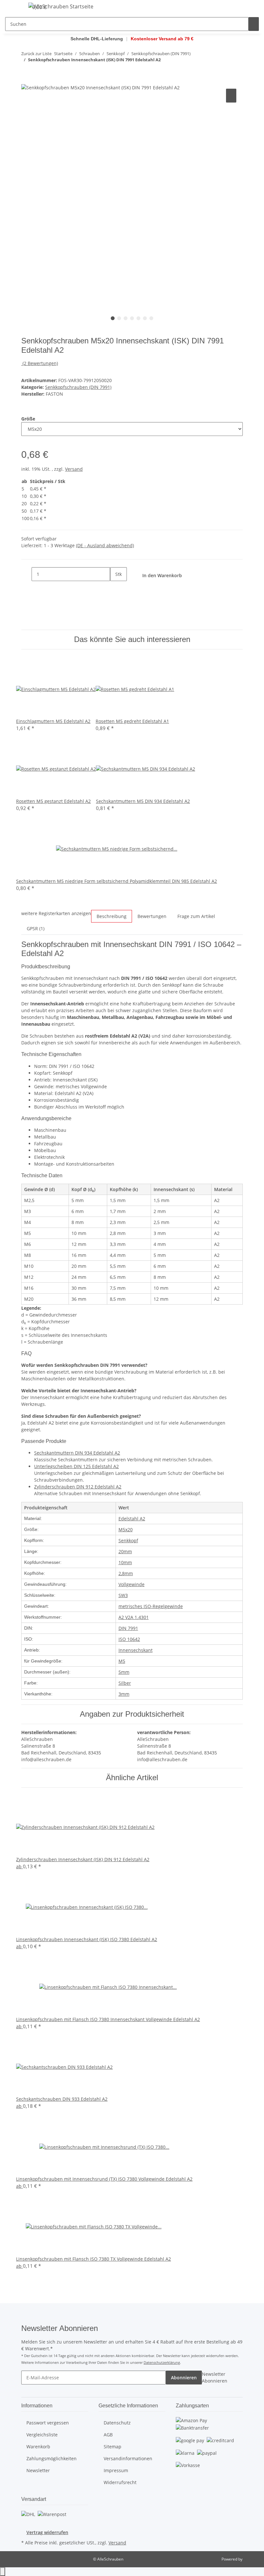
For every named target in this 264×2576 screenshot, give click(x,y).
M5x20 (126, 1530)
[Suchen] (254, 24)
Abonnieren (184, 2378)
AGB (108, 2435)
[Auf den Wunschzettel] (231, 96)
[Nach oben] (3, 2572)
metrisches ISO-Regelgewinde (151, 1606)
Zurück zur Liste (36, 54)
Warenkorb (38, 2447)
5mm (124, 1672)
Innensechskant (136, 1650)
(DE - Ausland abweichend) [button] (105, 545)
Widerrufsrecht (120, 2482)
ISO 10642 (129, 1639)
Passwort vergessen (48, 2423)
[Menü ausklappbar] (13, 7)
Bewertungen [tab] (152, 916)
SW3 (123, 1595)
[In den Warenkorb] (26, 80)
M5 (122, 1661)
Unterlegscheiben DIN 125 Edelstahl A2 (76, 1466)
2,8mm (126, 1573)
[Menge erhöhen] (115, 588)
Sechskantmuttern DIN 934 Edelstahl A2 (77, 1453)
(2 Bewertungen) (40, 363)
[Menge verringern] (26, 574)
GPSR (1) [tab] (36, 928)
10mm (125, 1562)
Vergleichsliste (42, 2435)
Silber (125, 1683)
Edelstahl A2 (132, 1519)
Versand (74, 469)
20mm (125, 1551)
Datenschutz (117, 2423)
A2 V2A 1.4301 (134, 1617)
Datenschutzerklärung (162, 2362)
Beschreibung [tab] (112, 916)
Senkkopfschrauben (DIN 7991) (78, 387)
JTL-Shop (251, 2559)
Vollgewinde (132, 1584)
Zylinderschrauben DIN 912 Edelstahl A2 (78, 1487)
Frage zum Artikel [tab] (196, 916)
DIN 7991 (128, 1628)
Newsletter (38, 2470)
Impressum (116, 2470)
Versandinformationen (128, 2458)
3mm (124, 1694)
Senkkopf (128, 1540)
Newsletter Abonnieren (215, 2377)
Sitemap (113, 2447)
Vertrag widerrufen (47, 2532)
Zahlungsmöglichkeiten (52, 2458)
